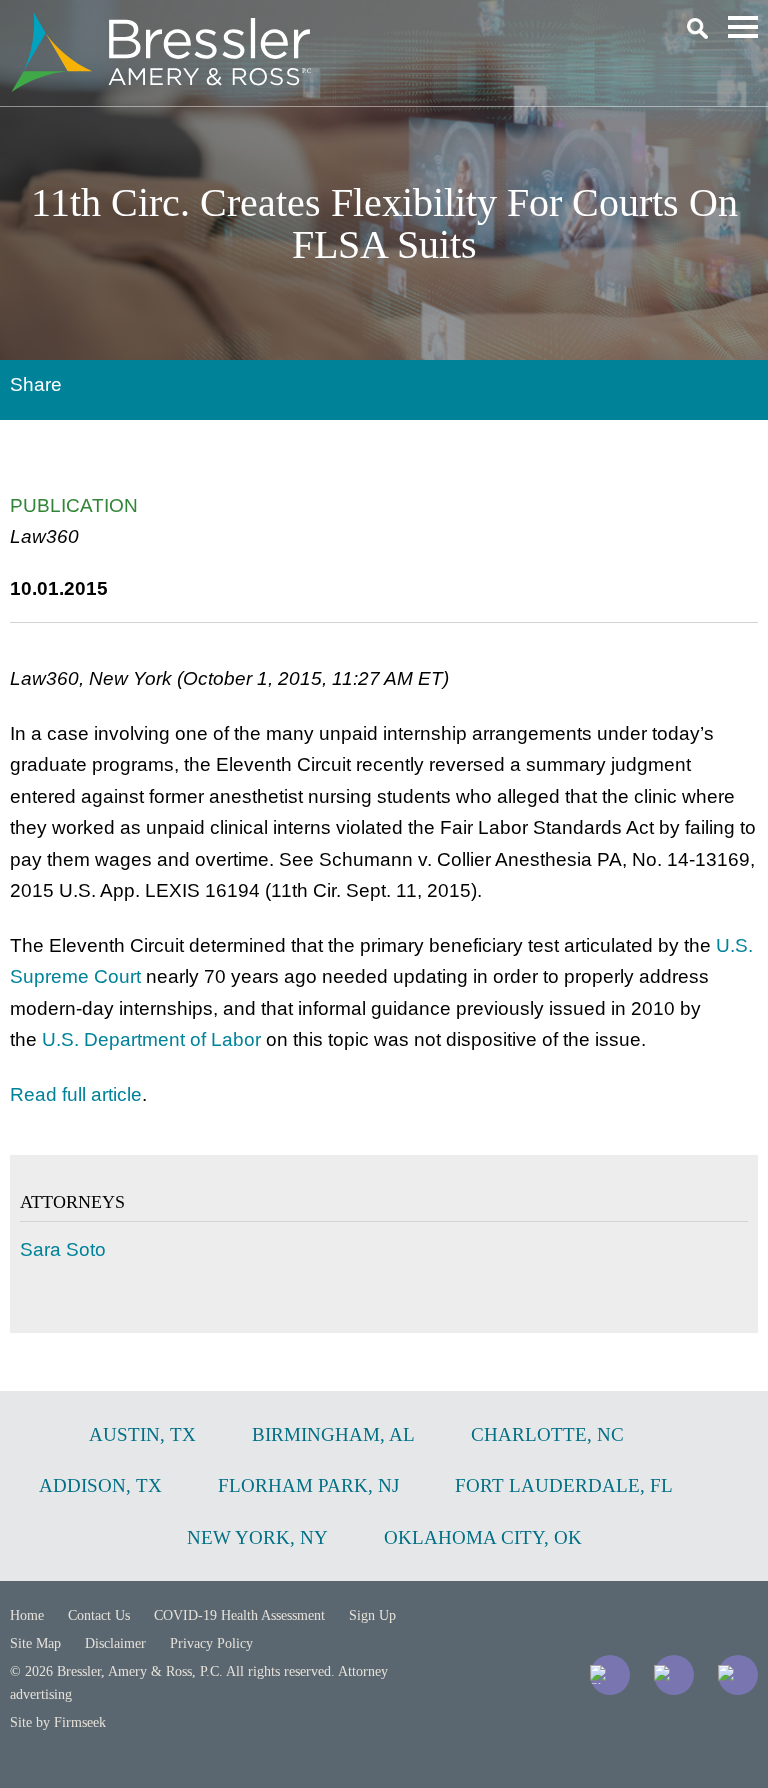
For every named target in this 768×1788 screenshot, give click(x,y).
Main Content (311, 25)
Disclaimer (115, 1643)
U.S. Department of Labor (151, 1039)
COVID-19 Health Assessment (239, 1615)
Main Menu (743, 27)
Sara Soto (63, 1249)
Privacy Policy (211, 1643)
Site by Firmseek (58, 1722)
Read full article (76, 1094)
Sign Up (372, 1615)
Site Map (35, 1643)
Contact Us (99, 1615)
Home (27, 1615)
